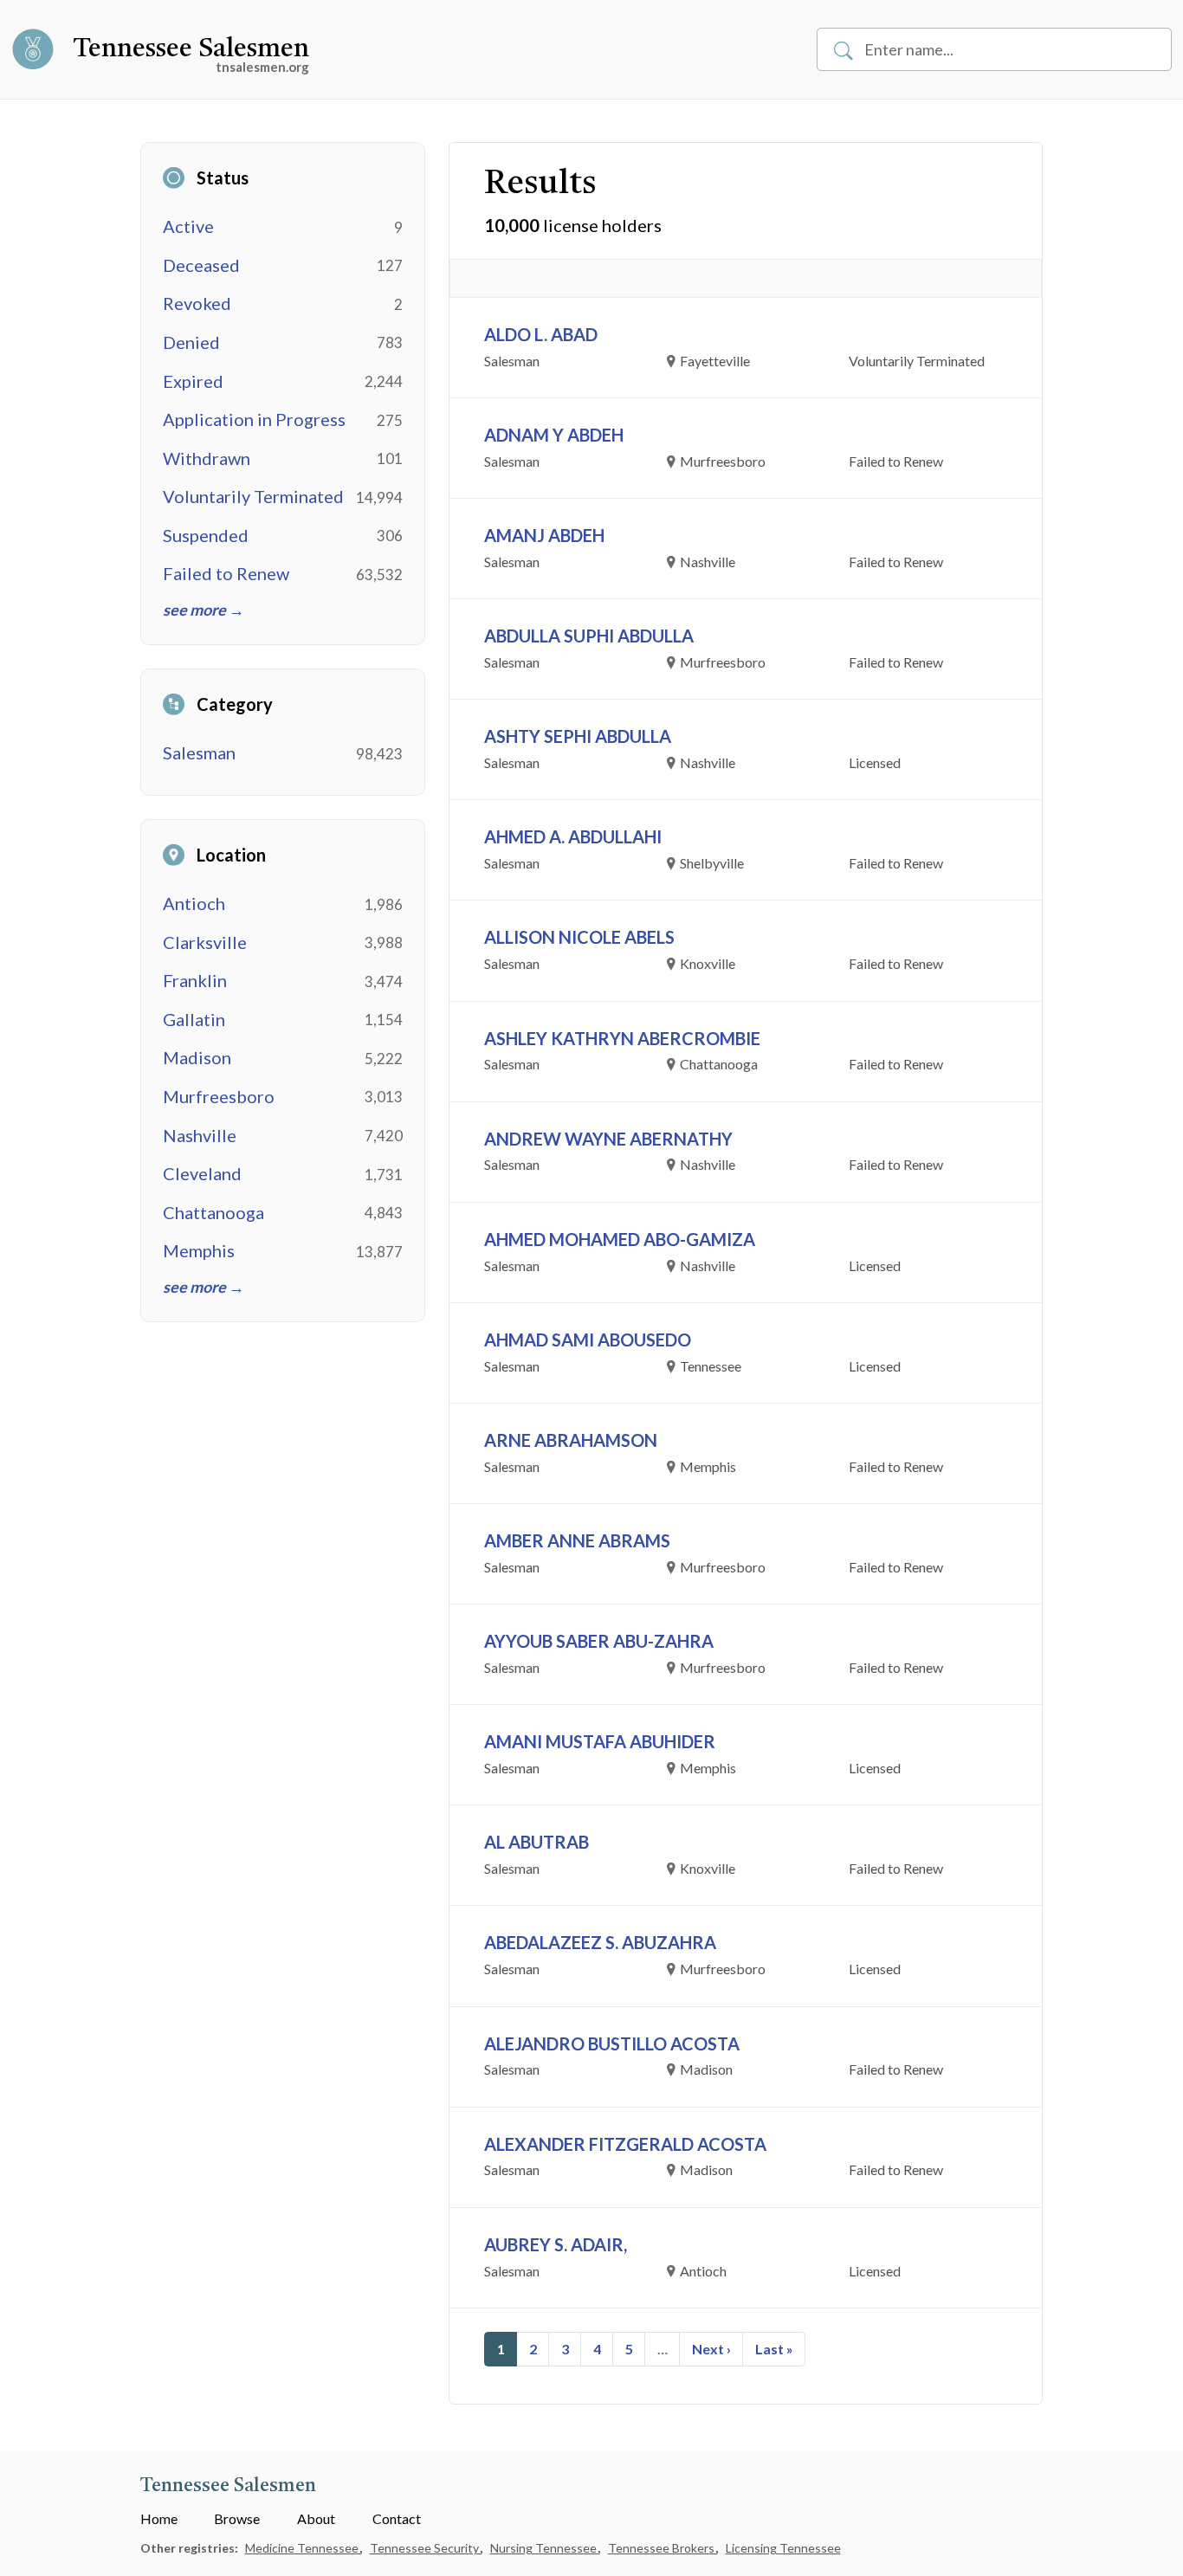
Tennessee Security (426, 2548)
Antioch (194, 903)
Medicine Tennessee (303, 2548)
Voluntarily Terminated (253, 496)
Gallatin (194, 1019)
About (316, 2518)
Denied (191, 342)
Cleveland (202, 1173)
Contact (397, 2518)
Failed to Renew (226, 573)
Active (188, 226)
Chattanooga (213, 1212)
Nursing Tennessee (545, 2548)
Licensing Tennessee (783, 2548)
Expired (193, 381)
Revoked (197, 303)
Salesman (199, 752)
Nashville (200, 1135)
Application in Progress (254, 419)
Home (159, 2518)
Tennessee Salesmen (191, 49)
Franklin (195, 980)
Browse (237, 2518)
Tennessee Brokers (663, 2548)
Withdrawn (207, 458)
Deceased (201, 265)
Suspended (206, 535)
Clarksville (205, 942)
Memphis (199, 1250)
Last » (774, 2349)
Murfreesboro (219, 1096)
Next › (711, 2349)
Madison (197, 1057)
